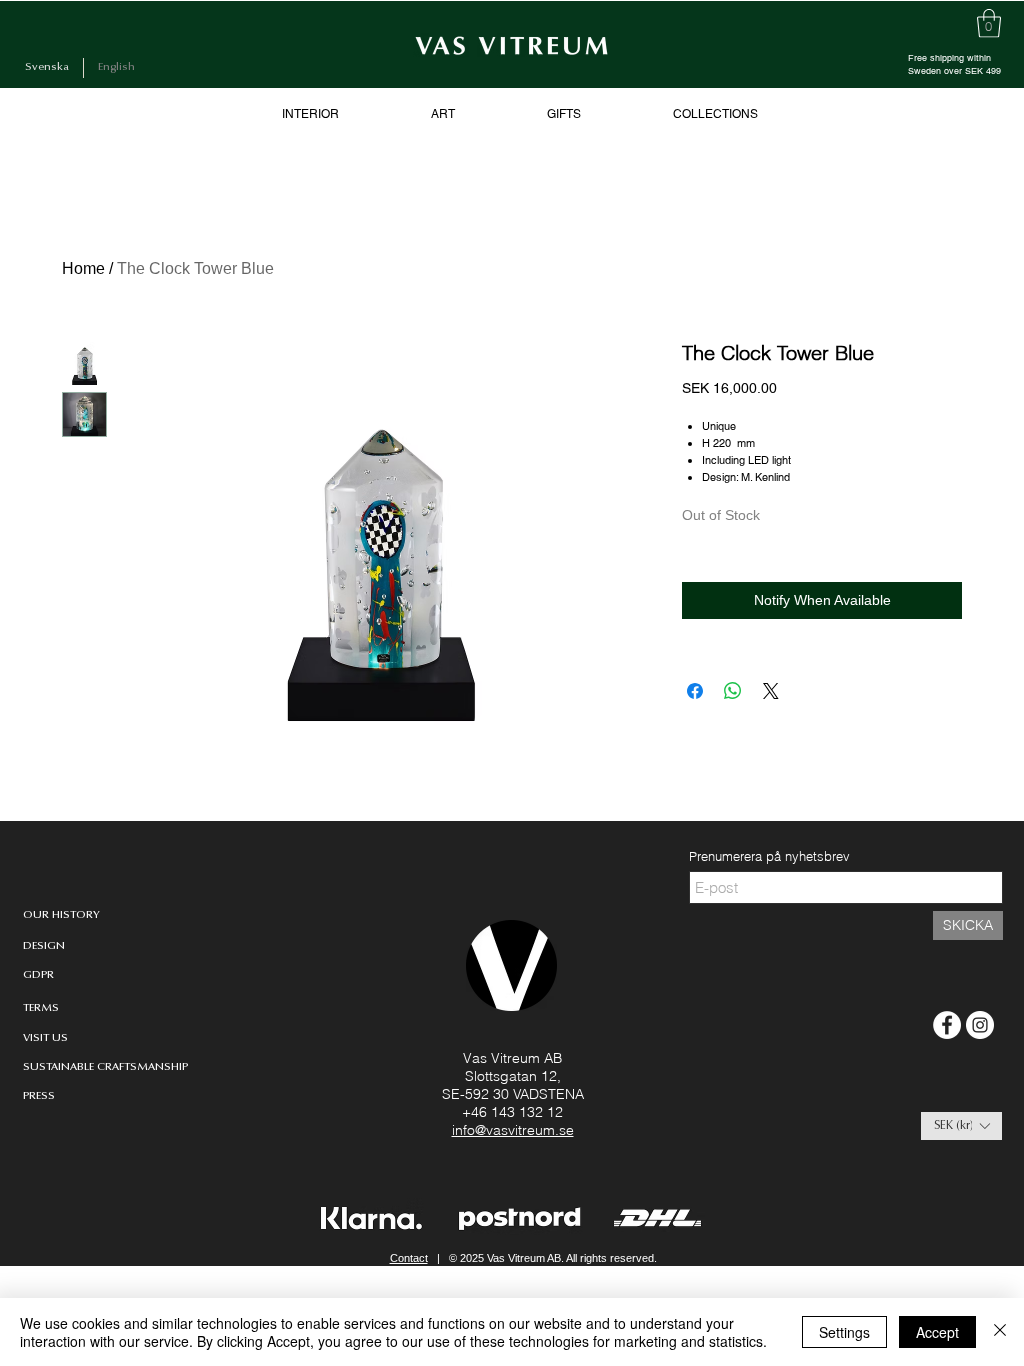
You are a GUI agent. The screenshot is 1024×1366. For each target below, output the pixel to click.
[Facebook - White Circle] (947, 1025)
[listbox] (961, 1126)
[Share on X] (771, 691)
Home (83, 268)
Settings (844, 1332)
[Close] (1000, 1332)
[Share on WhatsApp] (733, 691)
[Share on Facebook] (695, 691)
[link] (989, 23)
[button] (961, 1126)
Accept (937, 1332)
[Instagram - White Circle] (980, 1025)
